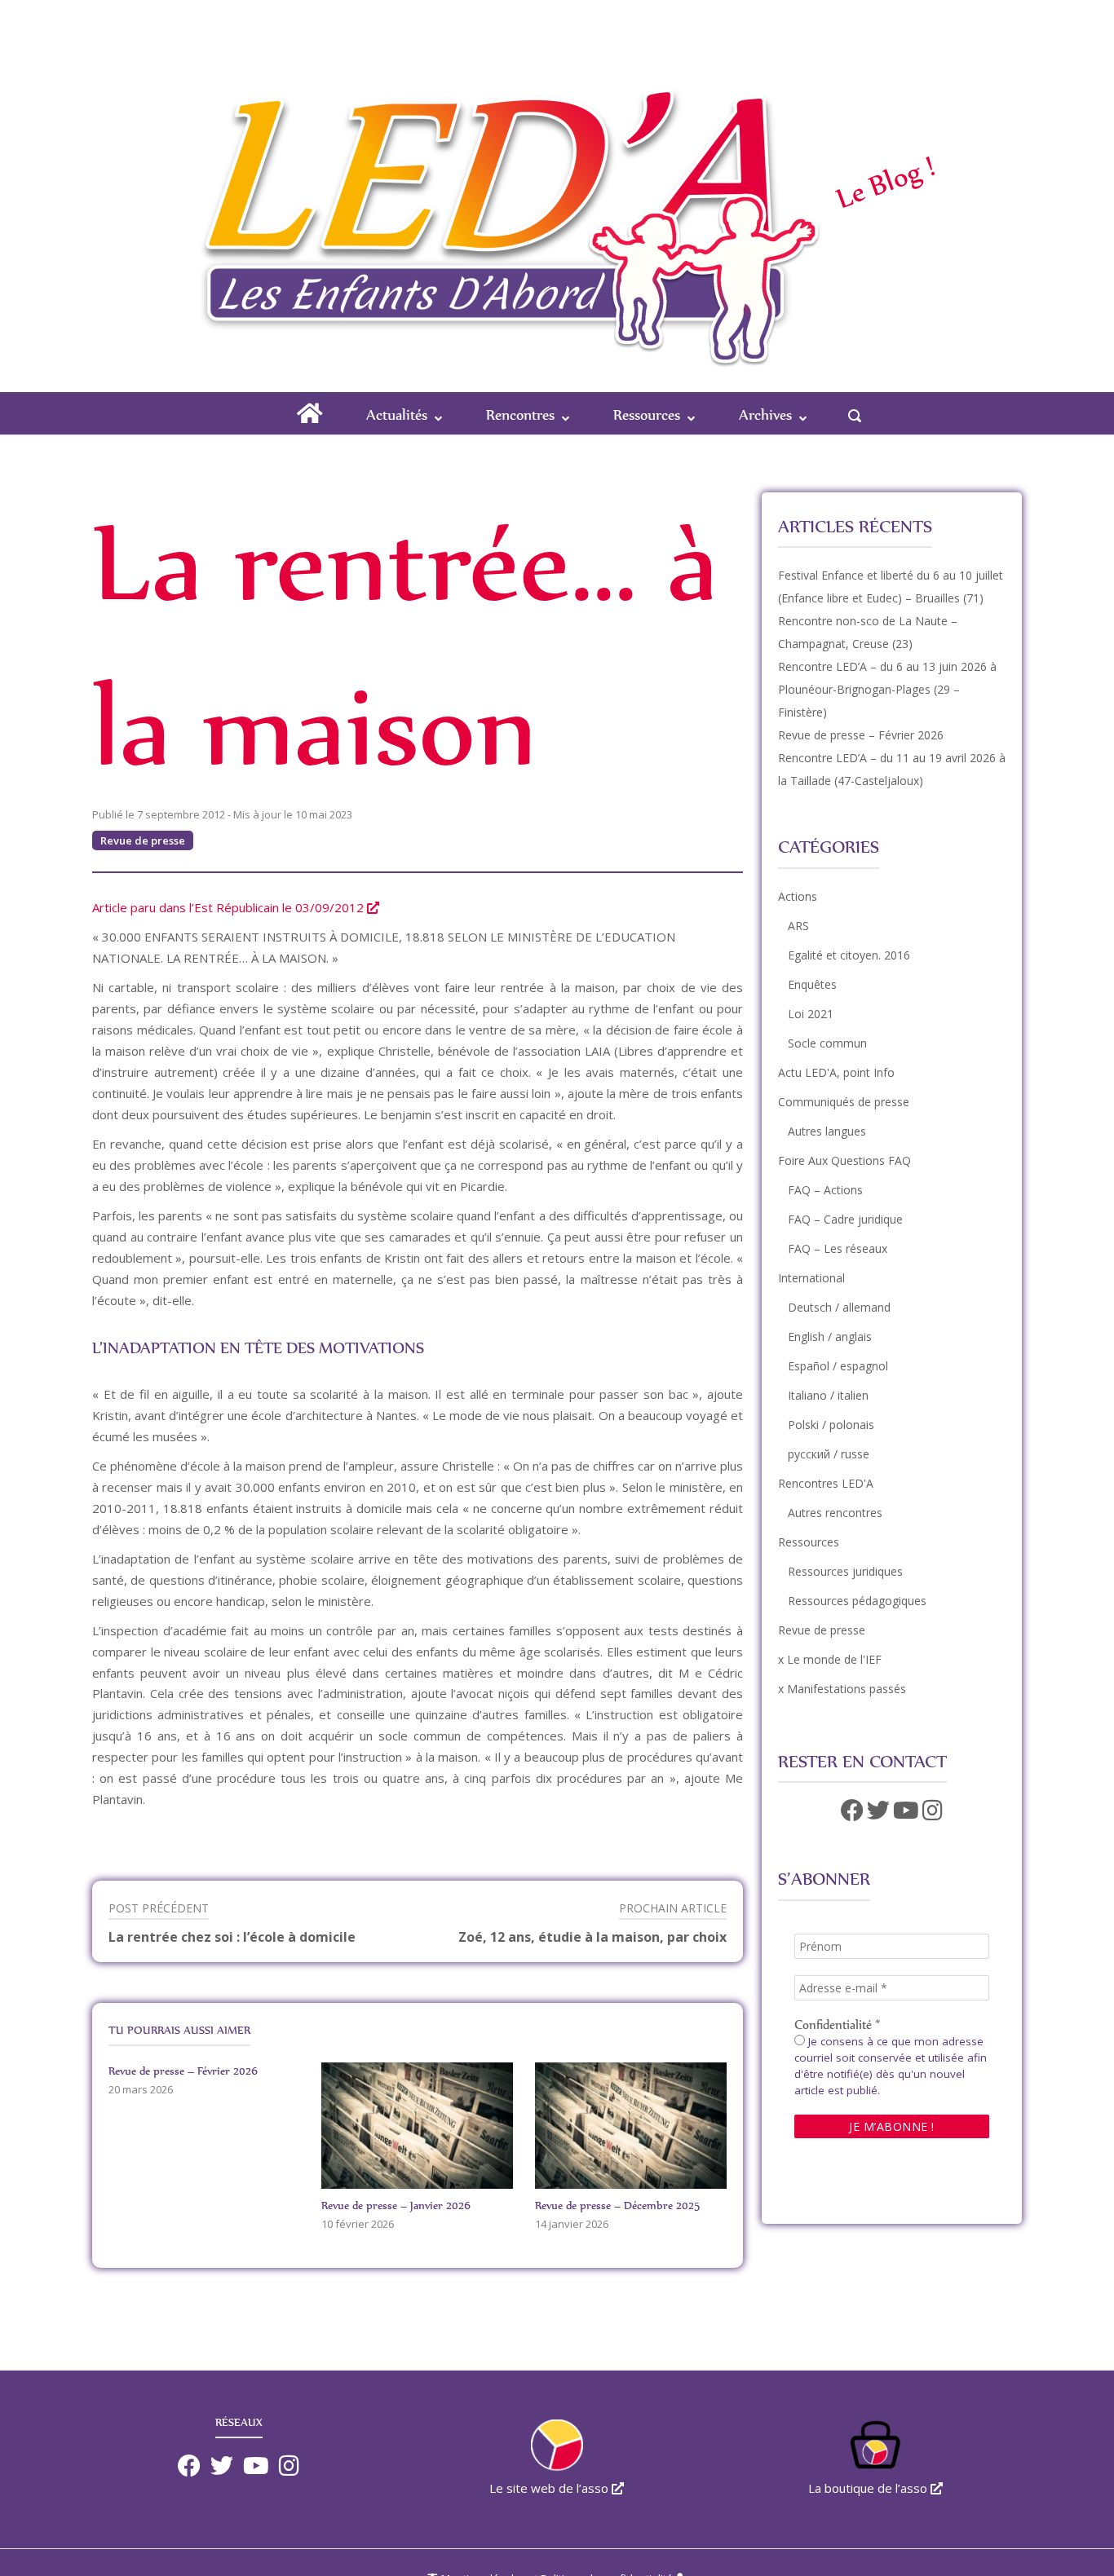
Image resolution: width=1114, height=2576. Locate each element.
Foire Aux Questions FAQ (844, 1160)
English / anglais (830, 1337)
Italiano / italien (828, 1395)
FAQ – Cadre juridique (845, 1219)
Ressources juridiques (845, 1571)
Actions (798, 896)
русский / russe (829, 1454)
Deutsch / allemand (839, 1307)
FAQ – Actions (825, 1190)
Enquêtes (812, 984)
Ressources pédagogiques (857, 1601)
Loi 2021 (811, 1014)
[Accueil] (505, 187)
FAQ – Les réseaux (838, 1248)
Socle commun (827, 1043)
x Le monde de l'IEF (830, 1659)
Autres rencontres (835, 1513)
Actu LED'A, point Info (836, 1072)
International (811, 1278)
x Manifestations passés (842, 1689)
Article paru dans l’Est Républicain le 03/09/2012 (230, 907)
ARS (798, 926)
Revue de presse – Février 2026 (861, 735)
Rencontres (520, 415)
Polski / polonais (831, 1425)
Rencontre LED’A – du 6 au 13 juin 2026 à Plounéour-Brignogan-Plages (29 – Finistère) (887, 689)
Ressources (647, 415)
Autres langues (827, 1131)
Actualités (397, 415)
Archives (765, 415)
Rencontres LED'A (826, 1483)
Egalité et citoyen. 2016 (849, 955)
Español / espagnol (838, 1366)
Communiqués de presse (844, 1102)
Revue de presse (143, 840)
